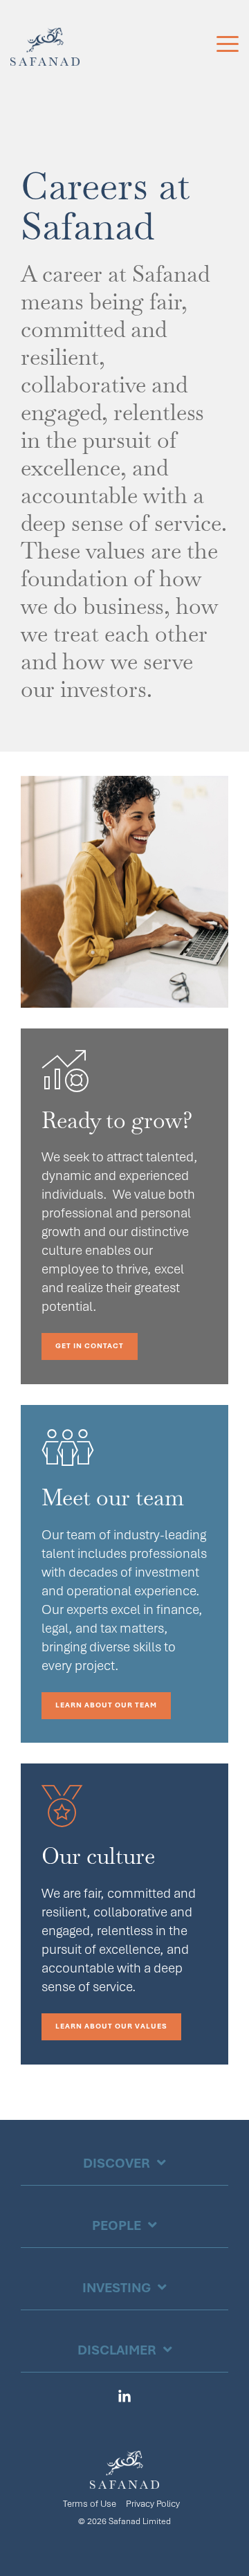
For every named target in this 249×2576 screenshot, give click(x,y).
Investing (117, 2288)
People (117, 2225)
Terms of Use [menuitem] (90, 2504)
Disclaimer (117, 2350)
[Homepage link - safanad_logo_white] (124, 2481)
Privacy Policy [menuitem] (153, 2504)
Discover (117, 2163)
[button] (228, 43)
